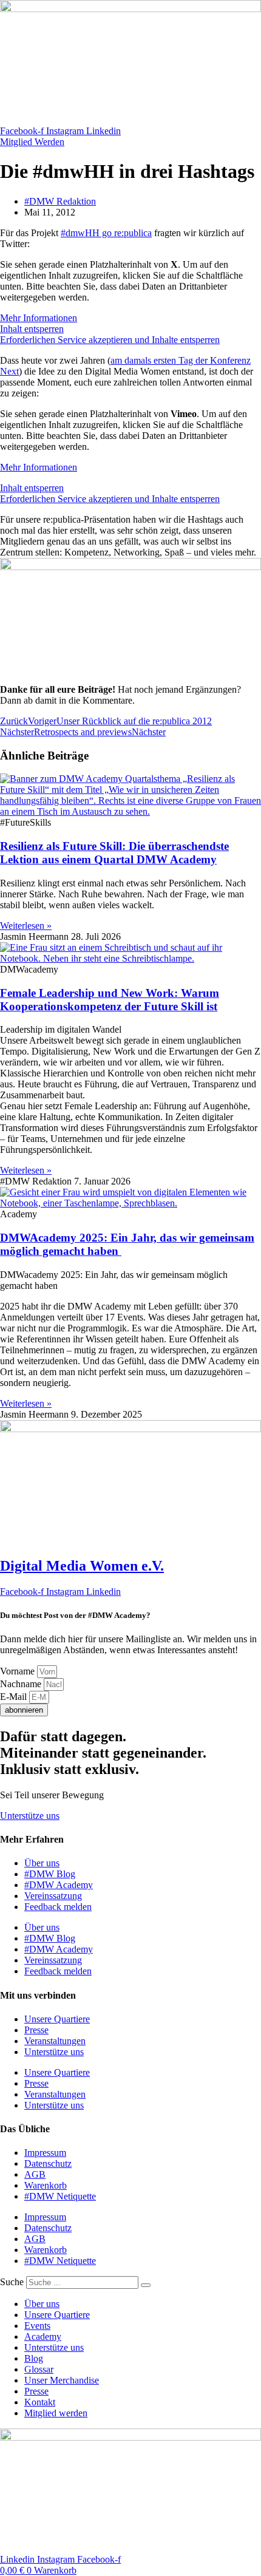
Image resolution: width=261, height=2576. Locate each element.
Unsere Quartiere (57, 2019)
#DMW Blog (50, 1874)
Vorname (19, 1671)
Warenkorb (46, 2185)
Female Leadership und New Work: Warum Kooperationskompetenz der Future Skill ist (110, 1000)
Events (37, 2326)
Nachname (22, 1684)
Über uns (42, 1863)
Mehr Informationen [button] (39, 318)
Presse (36, 2030)
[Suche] (146, 2285)
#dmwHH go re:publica (106, 233)
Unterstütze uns (54, 2052)
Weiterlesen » (26, 926)
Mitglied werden (56, 2413)
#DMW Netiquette (60, 2196)
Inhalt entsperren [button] (32, 329)
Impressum (45, 2153)
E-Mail (15, 1697)
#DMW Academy (59, 1885)
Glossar (39, 2369)
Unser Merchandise (62, 2380)
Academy (43, 2336)
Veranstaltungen (55, 2041)
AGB (35, 2174)
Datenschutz (48, 2163)
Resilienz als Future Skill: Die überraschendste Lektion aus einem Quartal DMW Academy (114, 853)
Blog (34, 2358)
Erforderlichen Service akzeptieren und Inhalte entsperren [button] (110, 340)
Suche (12, 2282)
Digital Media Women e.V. (82, 1566)
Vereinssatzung (53, 1896)
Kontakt (40, 2402)
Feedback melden (58, 1907)
